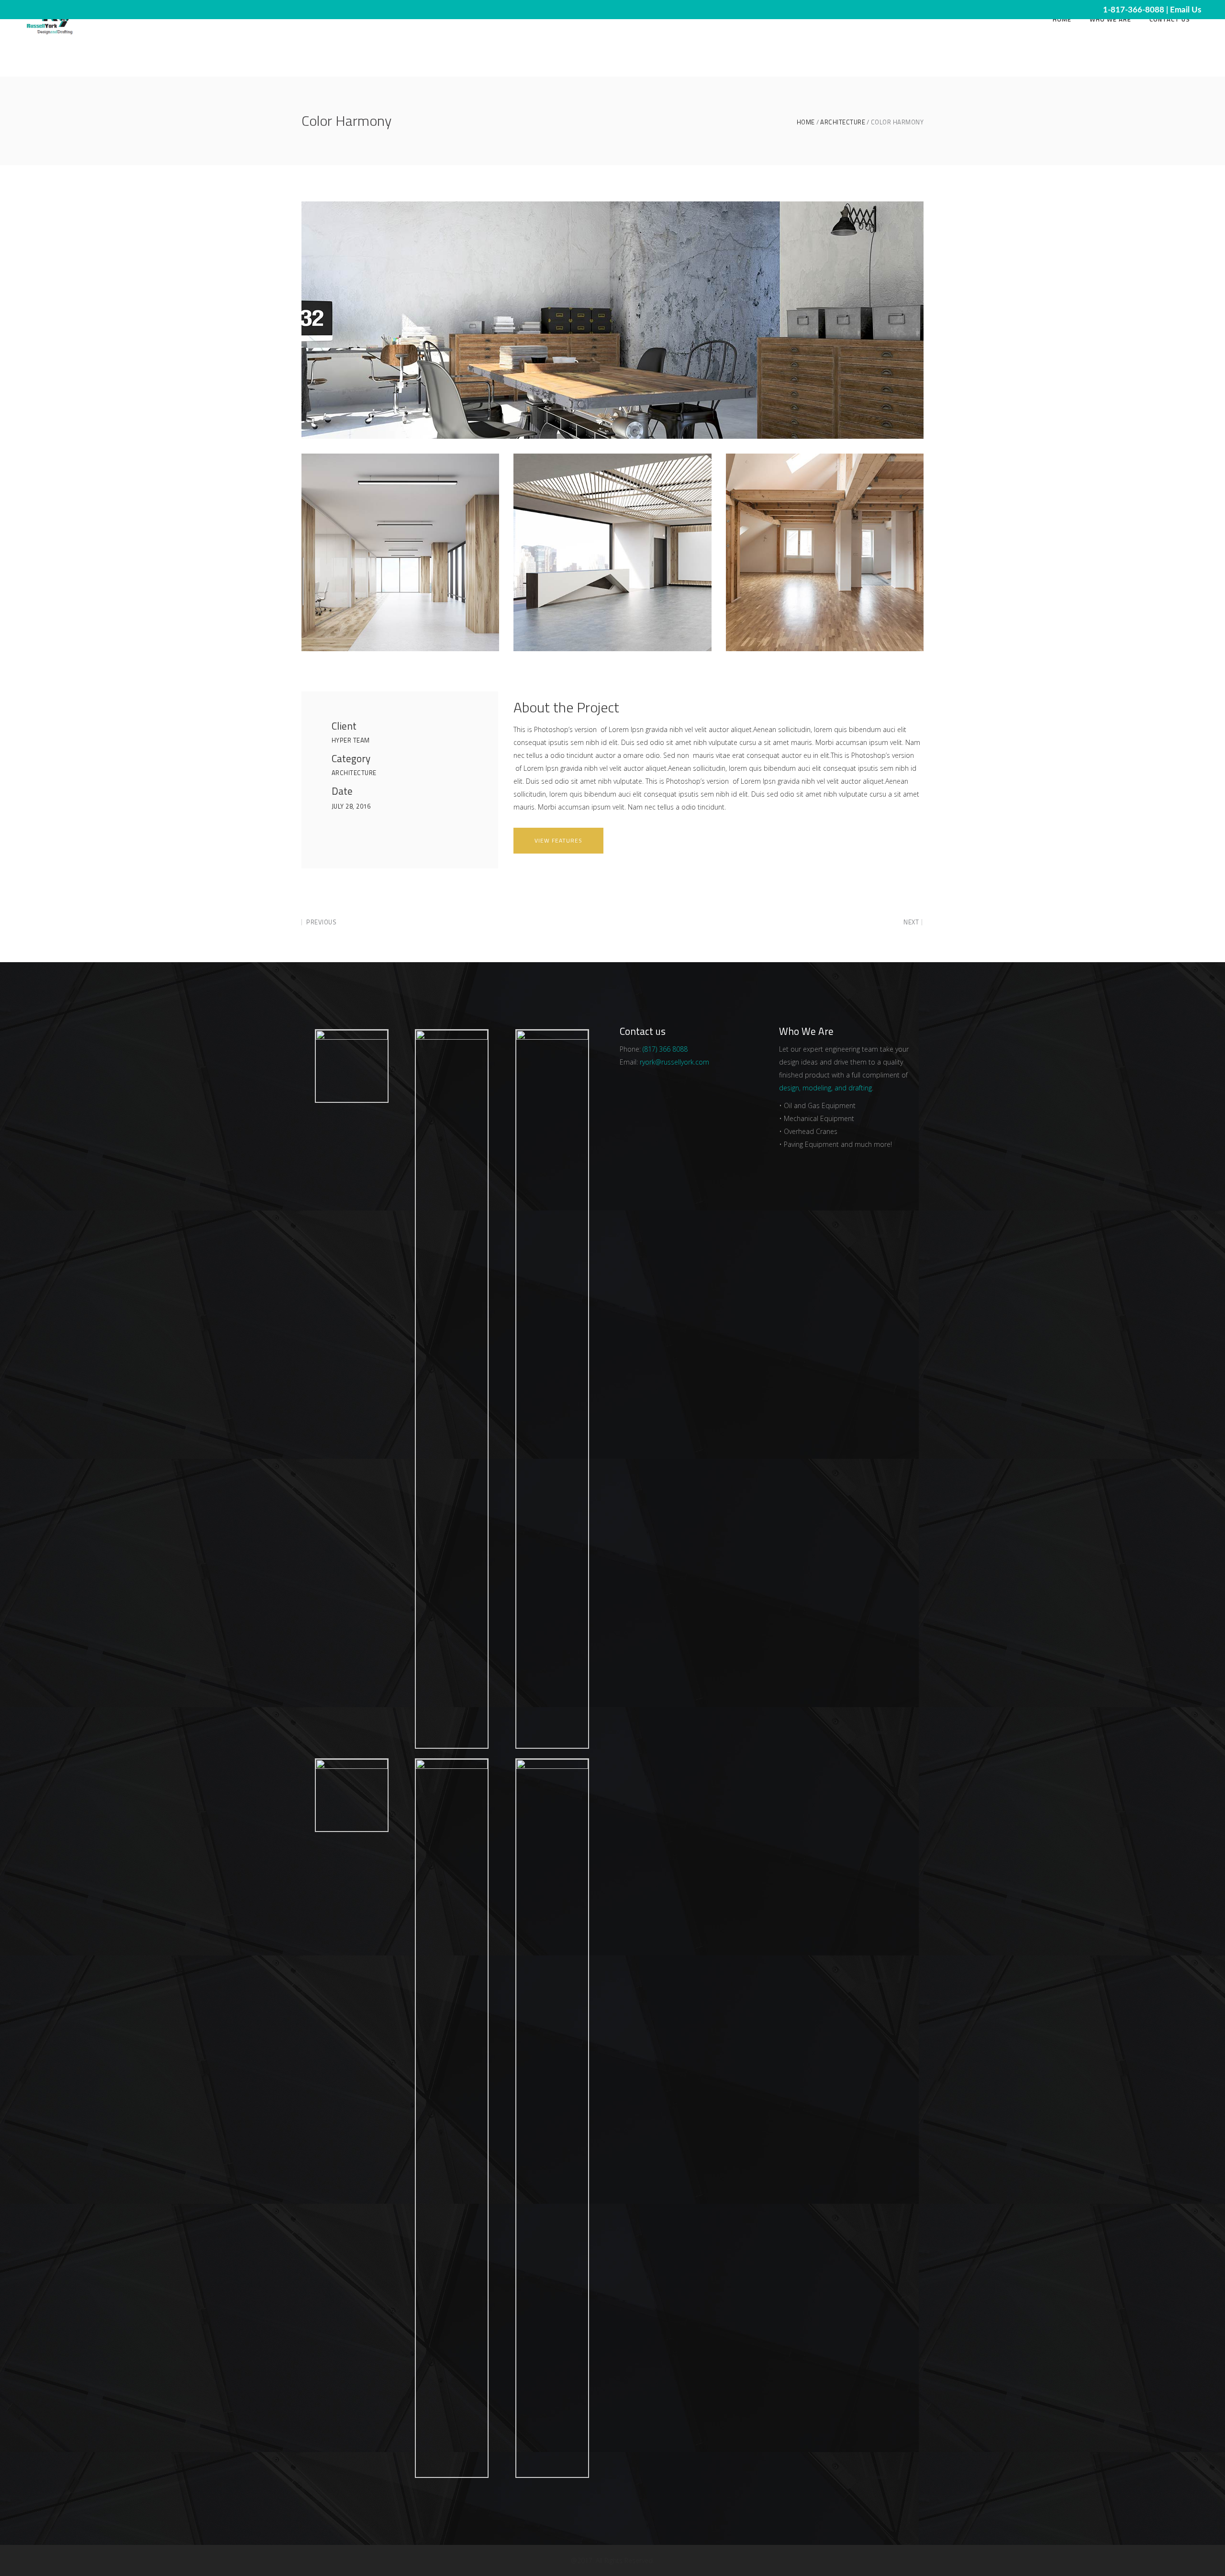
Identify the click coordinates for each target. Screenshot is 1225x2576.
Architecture (843, 122)
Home (806, 122)
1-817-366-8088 (1134, 10)
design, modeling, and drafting (825, 1088)
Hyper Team (351, 740)
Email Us (1186, 10)
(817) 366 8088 (665, 1049)
